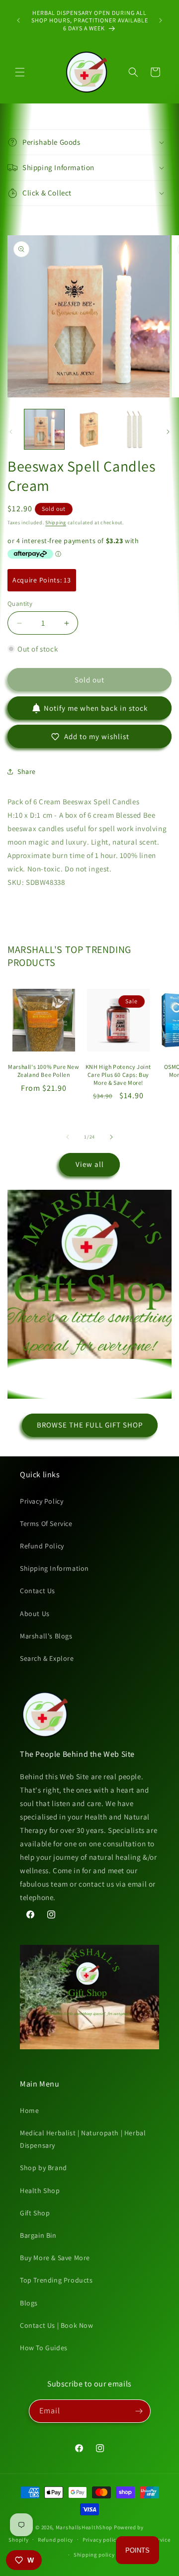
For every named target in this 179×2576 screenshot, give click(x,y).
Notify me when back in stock (96, 708)
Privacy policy (101, 2540)
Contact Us (38, 1591)
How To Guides (44, 2348)
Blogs (29, 2303)
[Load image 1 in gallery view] (44, 429)
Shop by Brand (44, 2168)
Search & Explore (47, 1658)
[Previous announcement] (18, 20)
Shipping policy (94, 2555)
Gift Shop (35, 2213)
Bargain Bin (38, 2235)
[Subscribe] (139, 2411)
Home (29, 2110)
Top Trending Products (56, 2280)
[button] (20, 72)
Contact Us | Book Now (57, 2325)
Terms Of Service (46, 1524)
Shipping (56, 523)
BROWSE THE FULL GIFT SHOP (90, 1425)
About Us (35, 1614)
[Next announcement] (161, 20)
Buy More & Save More (55, 2258)
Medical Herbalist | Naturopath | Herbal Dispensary (83, 2139)
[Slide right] (168, 432)
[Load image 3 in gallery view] (134, 429)
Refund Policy (42, 1546)
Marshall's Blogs (46, 1636)
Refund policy (55, 2540)
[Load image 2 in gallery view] (89, 429)
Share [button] (27, 771)
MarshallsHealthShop (84, 2527)
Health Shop (40, 2191)
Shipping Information (54, 1568)
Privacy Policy (42, 1501)
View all (90, 1164)
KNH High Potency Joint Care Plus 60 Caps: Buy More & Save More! (118, 1074)
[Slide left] (11, 432)
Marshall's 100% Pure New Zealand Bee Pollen (44, 1071)
